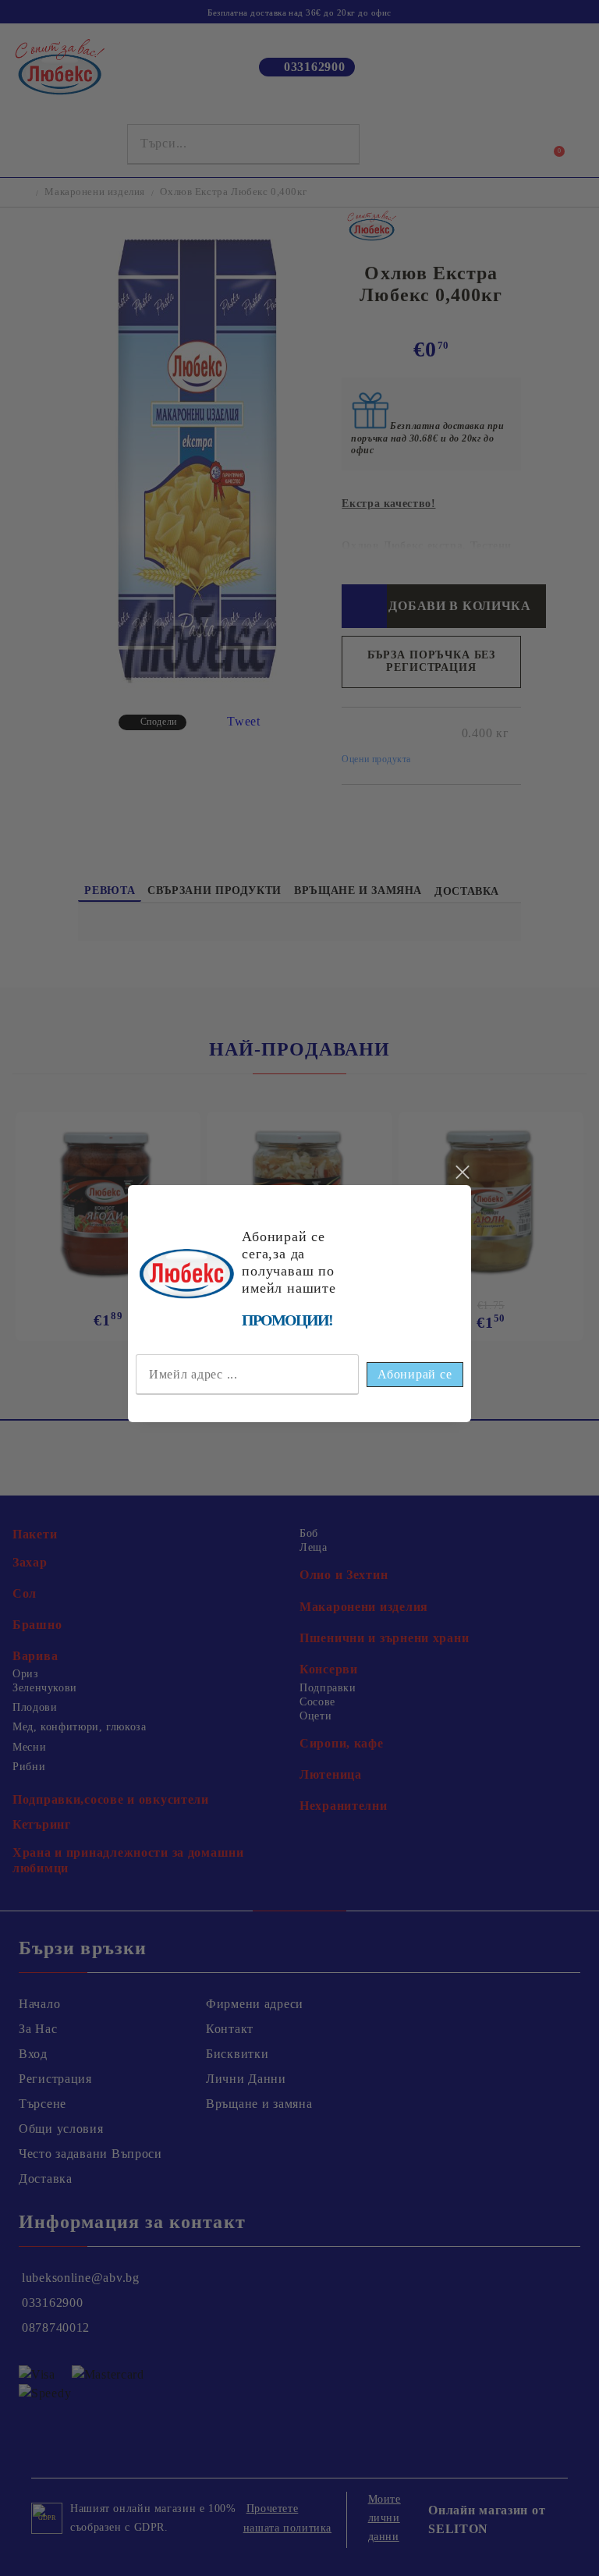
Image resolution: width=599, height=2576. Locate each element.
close (462, 1173)
